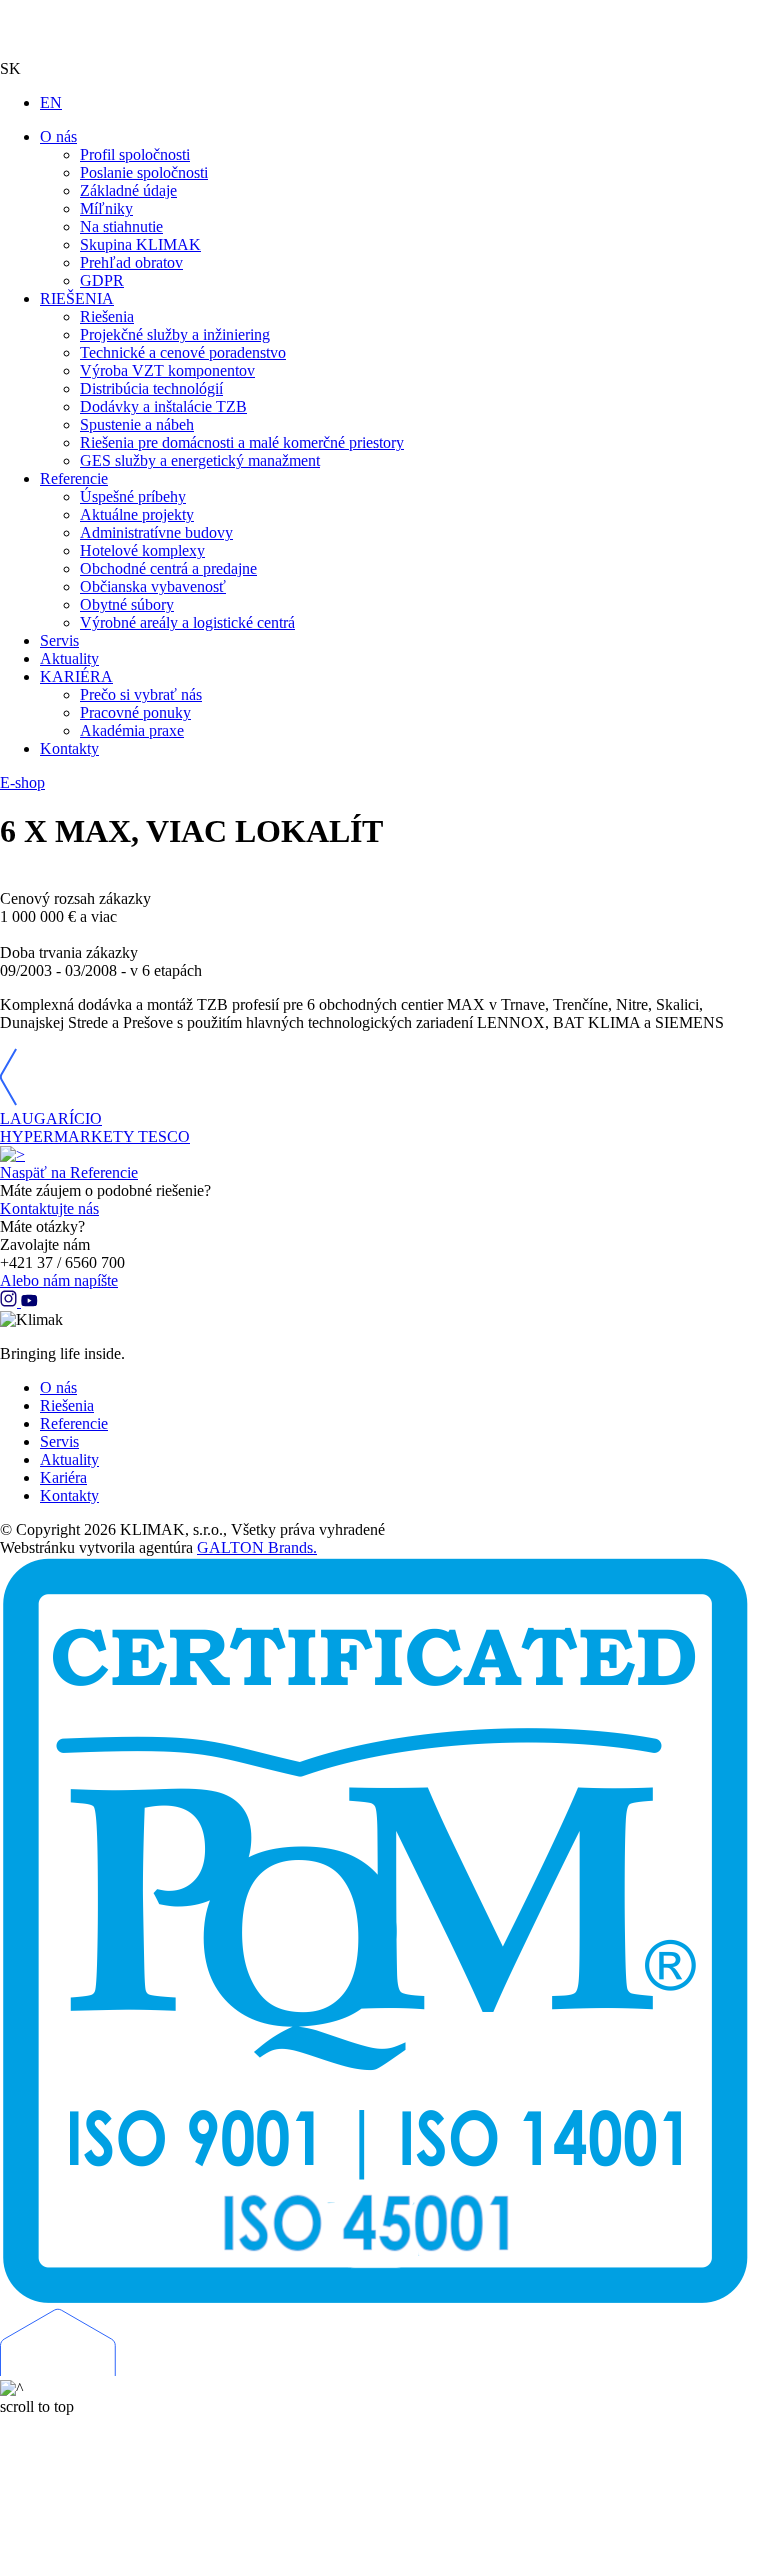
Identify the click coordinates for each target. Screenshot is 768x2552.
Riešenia (67, 1405)
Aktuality (69, 1459)
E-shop (22, 782)
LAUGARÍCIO (51, 1118)
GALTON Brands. (257, 1547)
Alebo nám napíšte (59, 1280)
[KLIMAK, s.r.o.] (384, 30)
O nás (58, 1387)
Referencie (74, 1423)
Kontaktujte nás (49, 1208)
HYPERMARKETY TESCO (95, 1136)
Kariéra (63, 1477)
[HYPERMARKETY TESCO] (12, 1154)
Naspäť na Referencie (69, 1172)
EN (51, 102)
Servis (59, 1441)
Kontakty (69, 1495)
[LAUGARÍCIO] (8, 1100)
